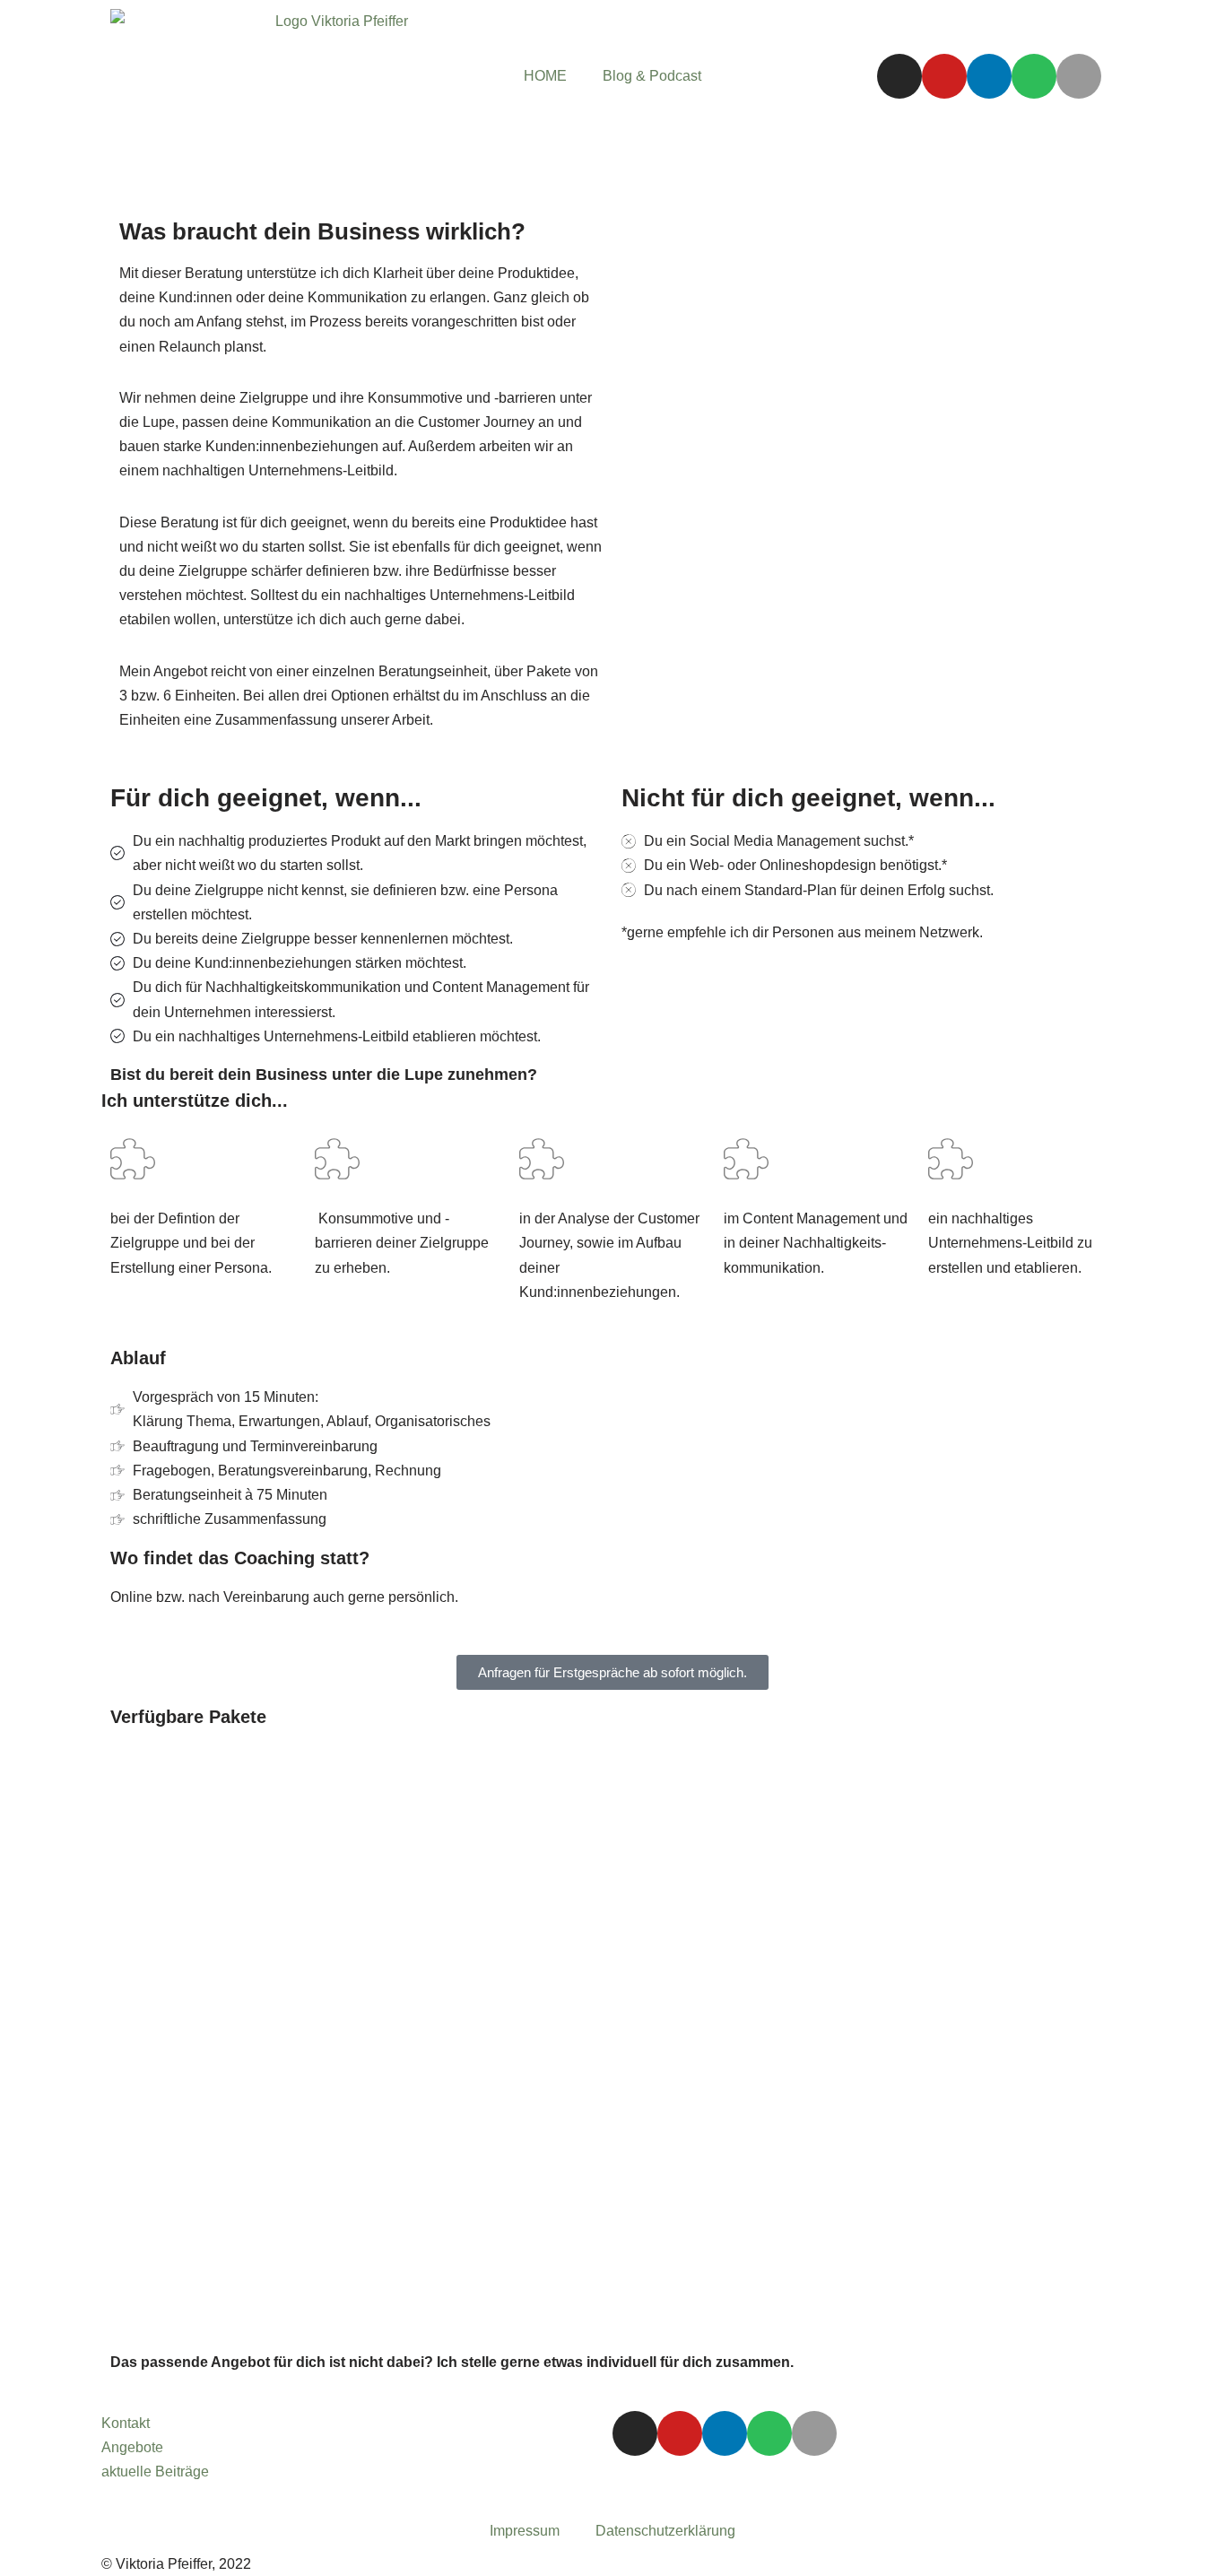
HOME (545, 76)
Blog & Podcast (652, 76)
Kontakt (126, 2423)
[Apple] (1079, 76)
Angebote (132, 2447)
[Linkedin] (989, 76)
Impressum (525, 2531)
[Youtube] (944, 76)
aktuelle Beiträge (155, 2472)
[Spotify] (1034, 76)
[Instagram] (899, 76)
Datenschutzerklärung (665, 2531)
